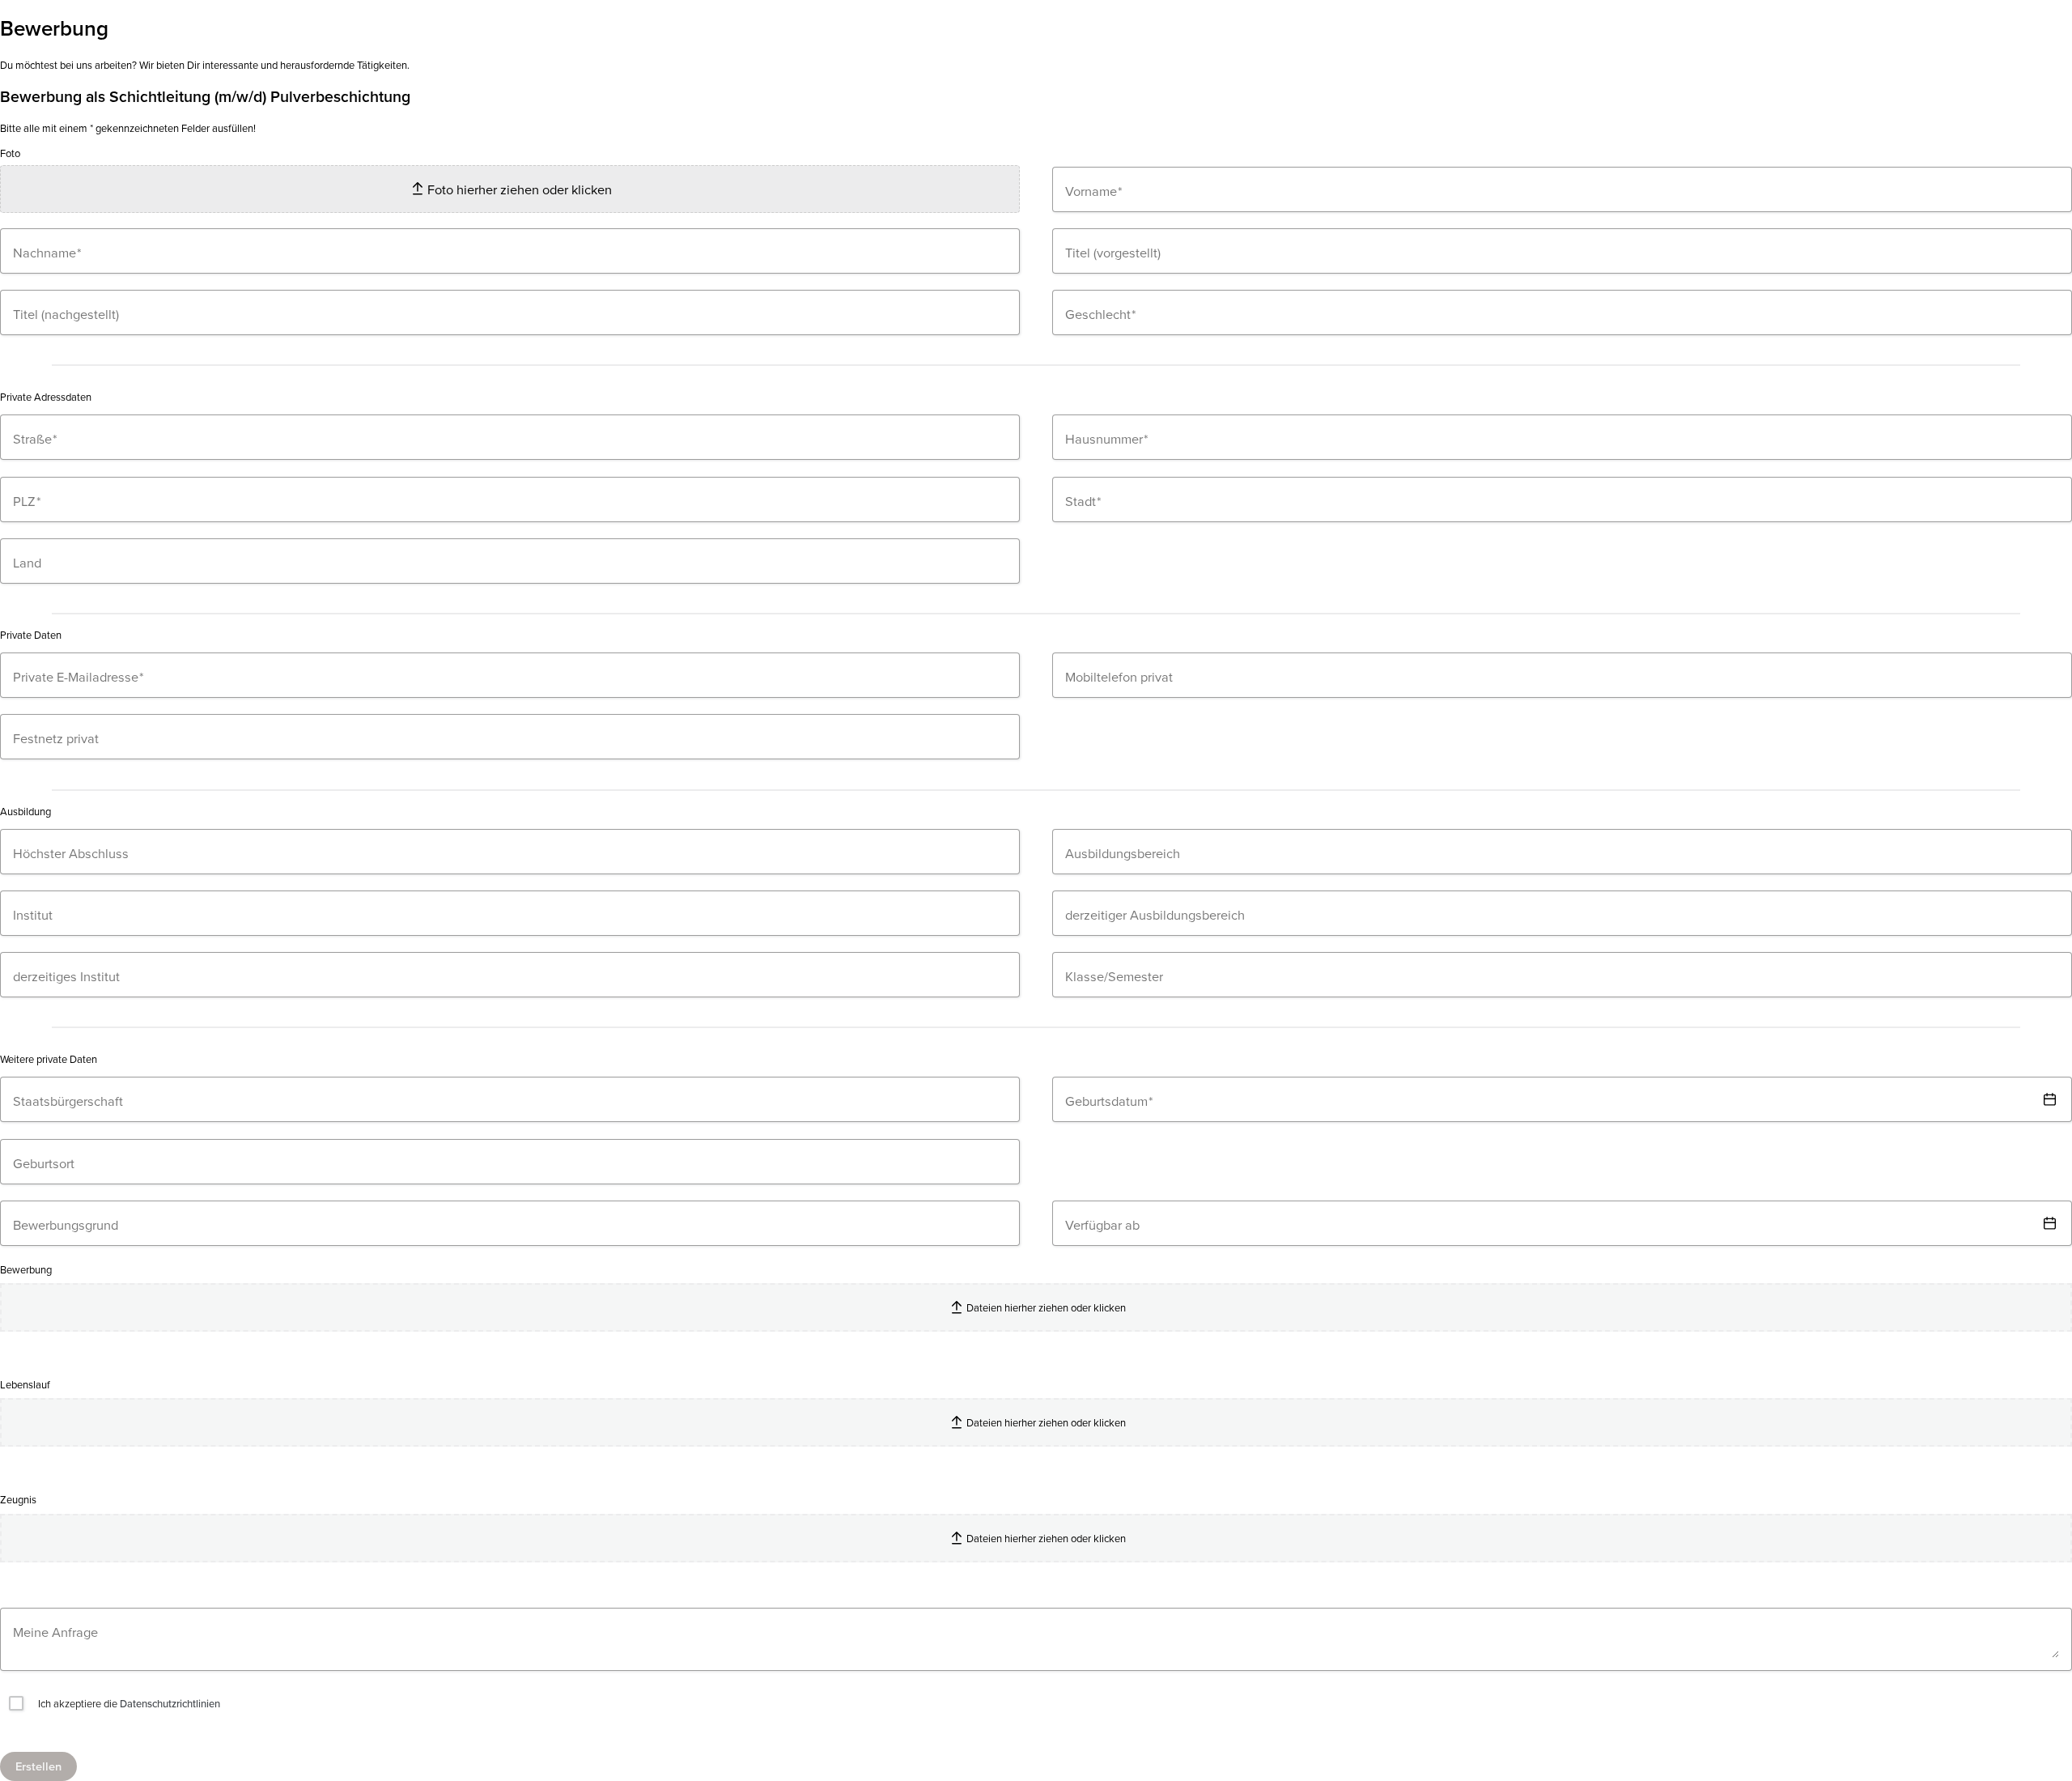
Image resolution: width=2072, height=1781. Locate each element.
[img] (2049, 1099)
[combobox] (1562, 251)
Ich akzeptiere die (128, 1703)
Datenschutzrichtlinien (170, 1703)
